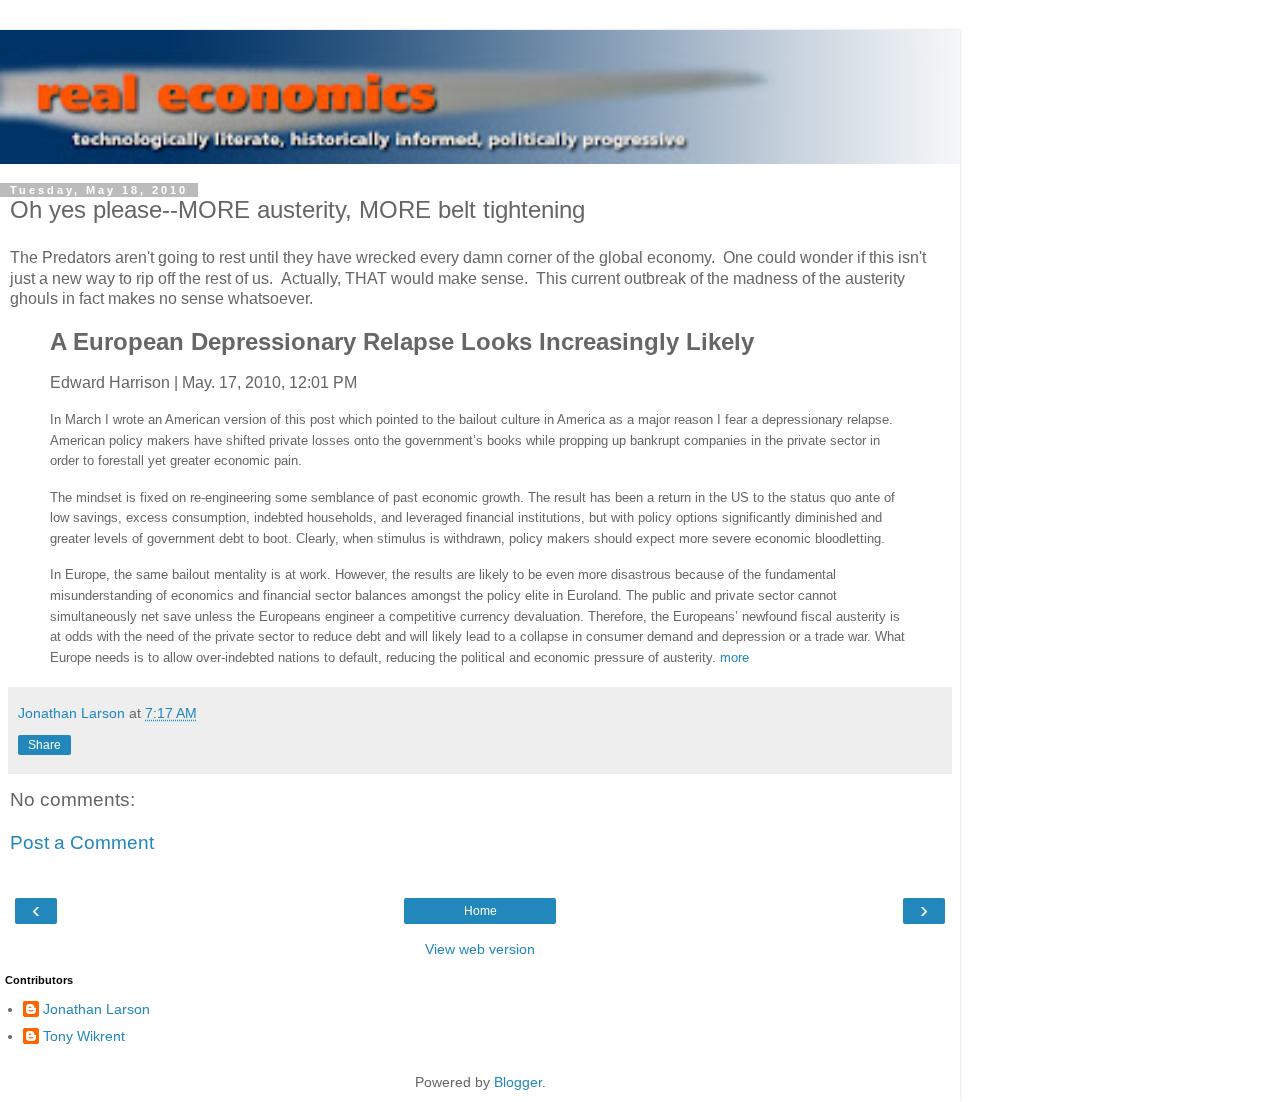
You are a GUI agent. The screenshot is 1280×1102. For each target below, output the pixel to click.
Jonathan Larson (96, 1009)
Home (480, 911)
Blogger (518, 1082)
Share (44, 745)
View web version (480, 949)
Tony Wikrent (84, 1036)
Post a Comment (82, 842)
